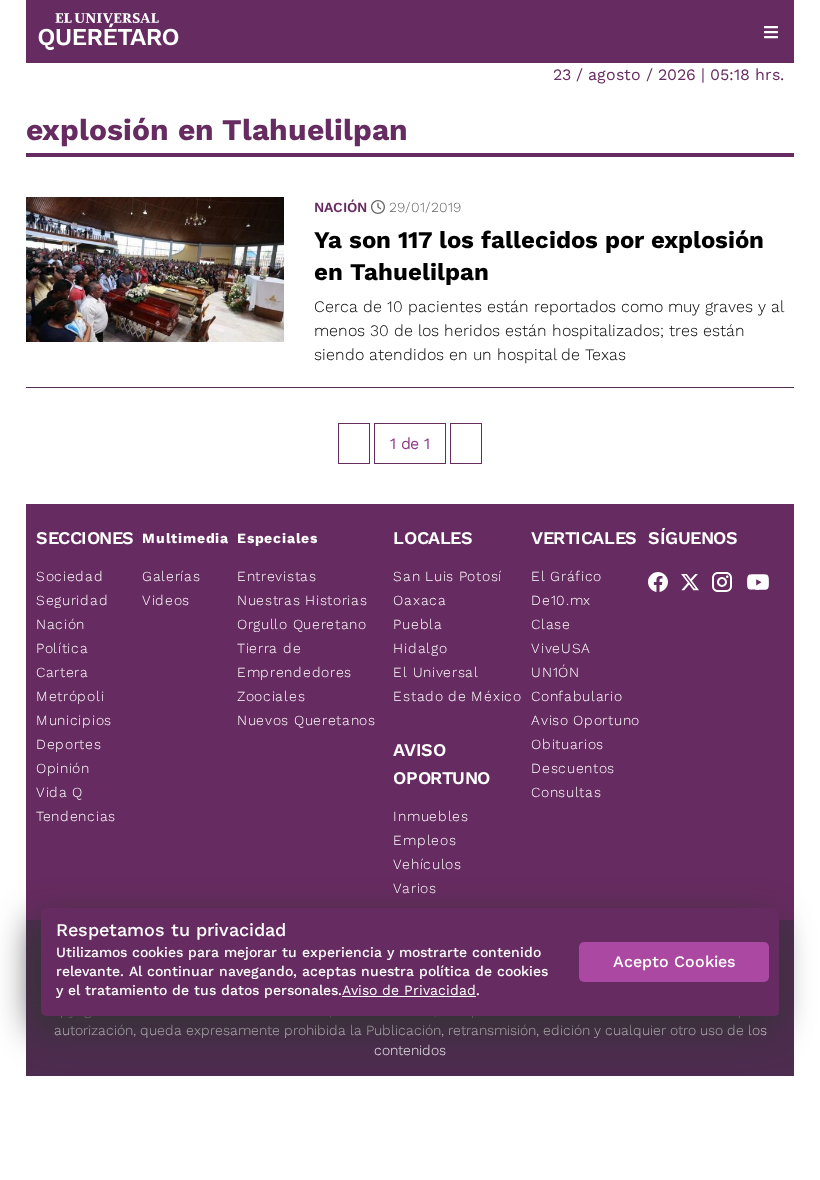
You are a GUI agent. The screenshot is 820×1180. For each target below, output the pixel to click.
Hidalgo (420, 648)
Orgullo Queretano (302, 624)
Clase (551, 624)
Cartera (62, 672)
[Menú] (771, 32)
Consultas (566, 792)
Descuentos (573, 768)
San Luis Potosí (447, 576)
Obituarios (567, 744)
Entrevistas (277, 576)
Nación (340, 207)
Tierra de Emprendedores (294, 660)
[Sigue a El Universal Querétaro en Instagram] (728, 586)
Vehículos (427, 864)
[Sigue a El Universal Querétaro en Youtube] (764, 586)
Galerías (171, 576)
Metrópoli (70, 696)
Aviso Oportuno (585, 720)
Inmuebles (430, 816)
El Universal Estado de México (457, 684)
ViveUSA (561, 648)
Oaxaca (419, 600)
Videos (166, 600)
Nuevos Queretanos (306, 720)
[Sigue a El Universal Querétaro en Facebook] (664, 586)
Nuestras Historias (302, 600)
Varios (414, 888)
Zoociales (271, 696)
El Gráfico (566, 576)
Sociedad (70, 576)
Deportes (69, 744)
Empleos (424, 840)
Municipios (74, 720)
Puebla (417, 624)
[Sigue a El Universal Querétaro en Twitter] (696, 586)
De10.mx (561, 600)
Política (62, 648)
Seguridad (72, 600)
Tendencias (76, 816)
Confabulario (576, 696)
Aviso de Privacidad (409, 990)
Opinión (63, 768)
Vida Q (59, 792)
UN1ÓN (555, 672)
